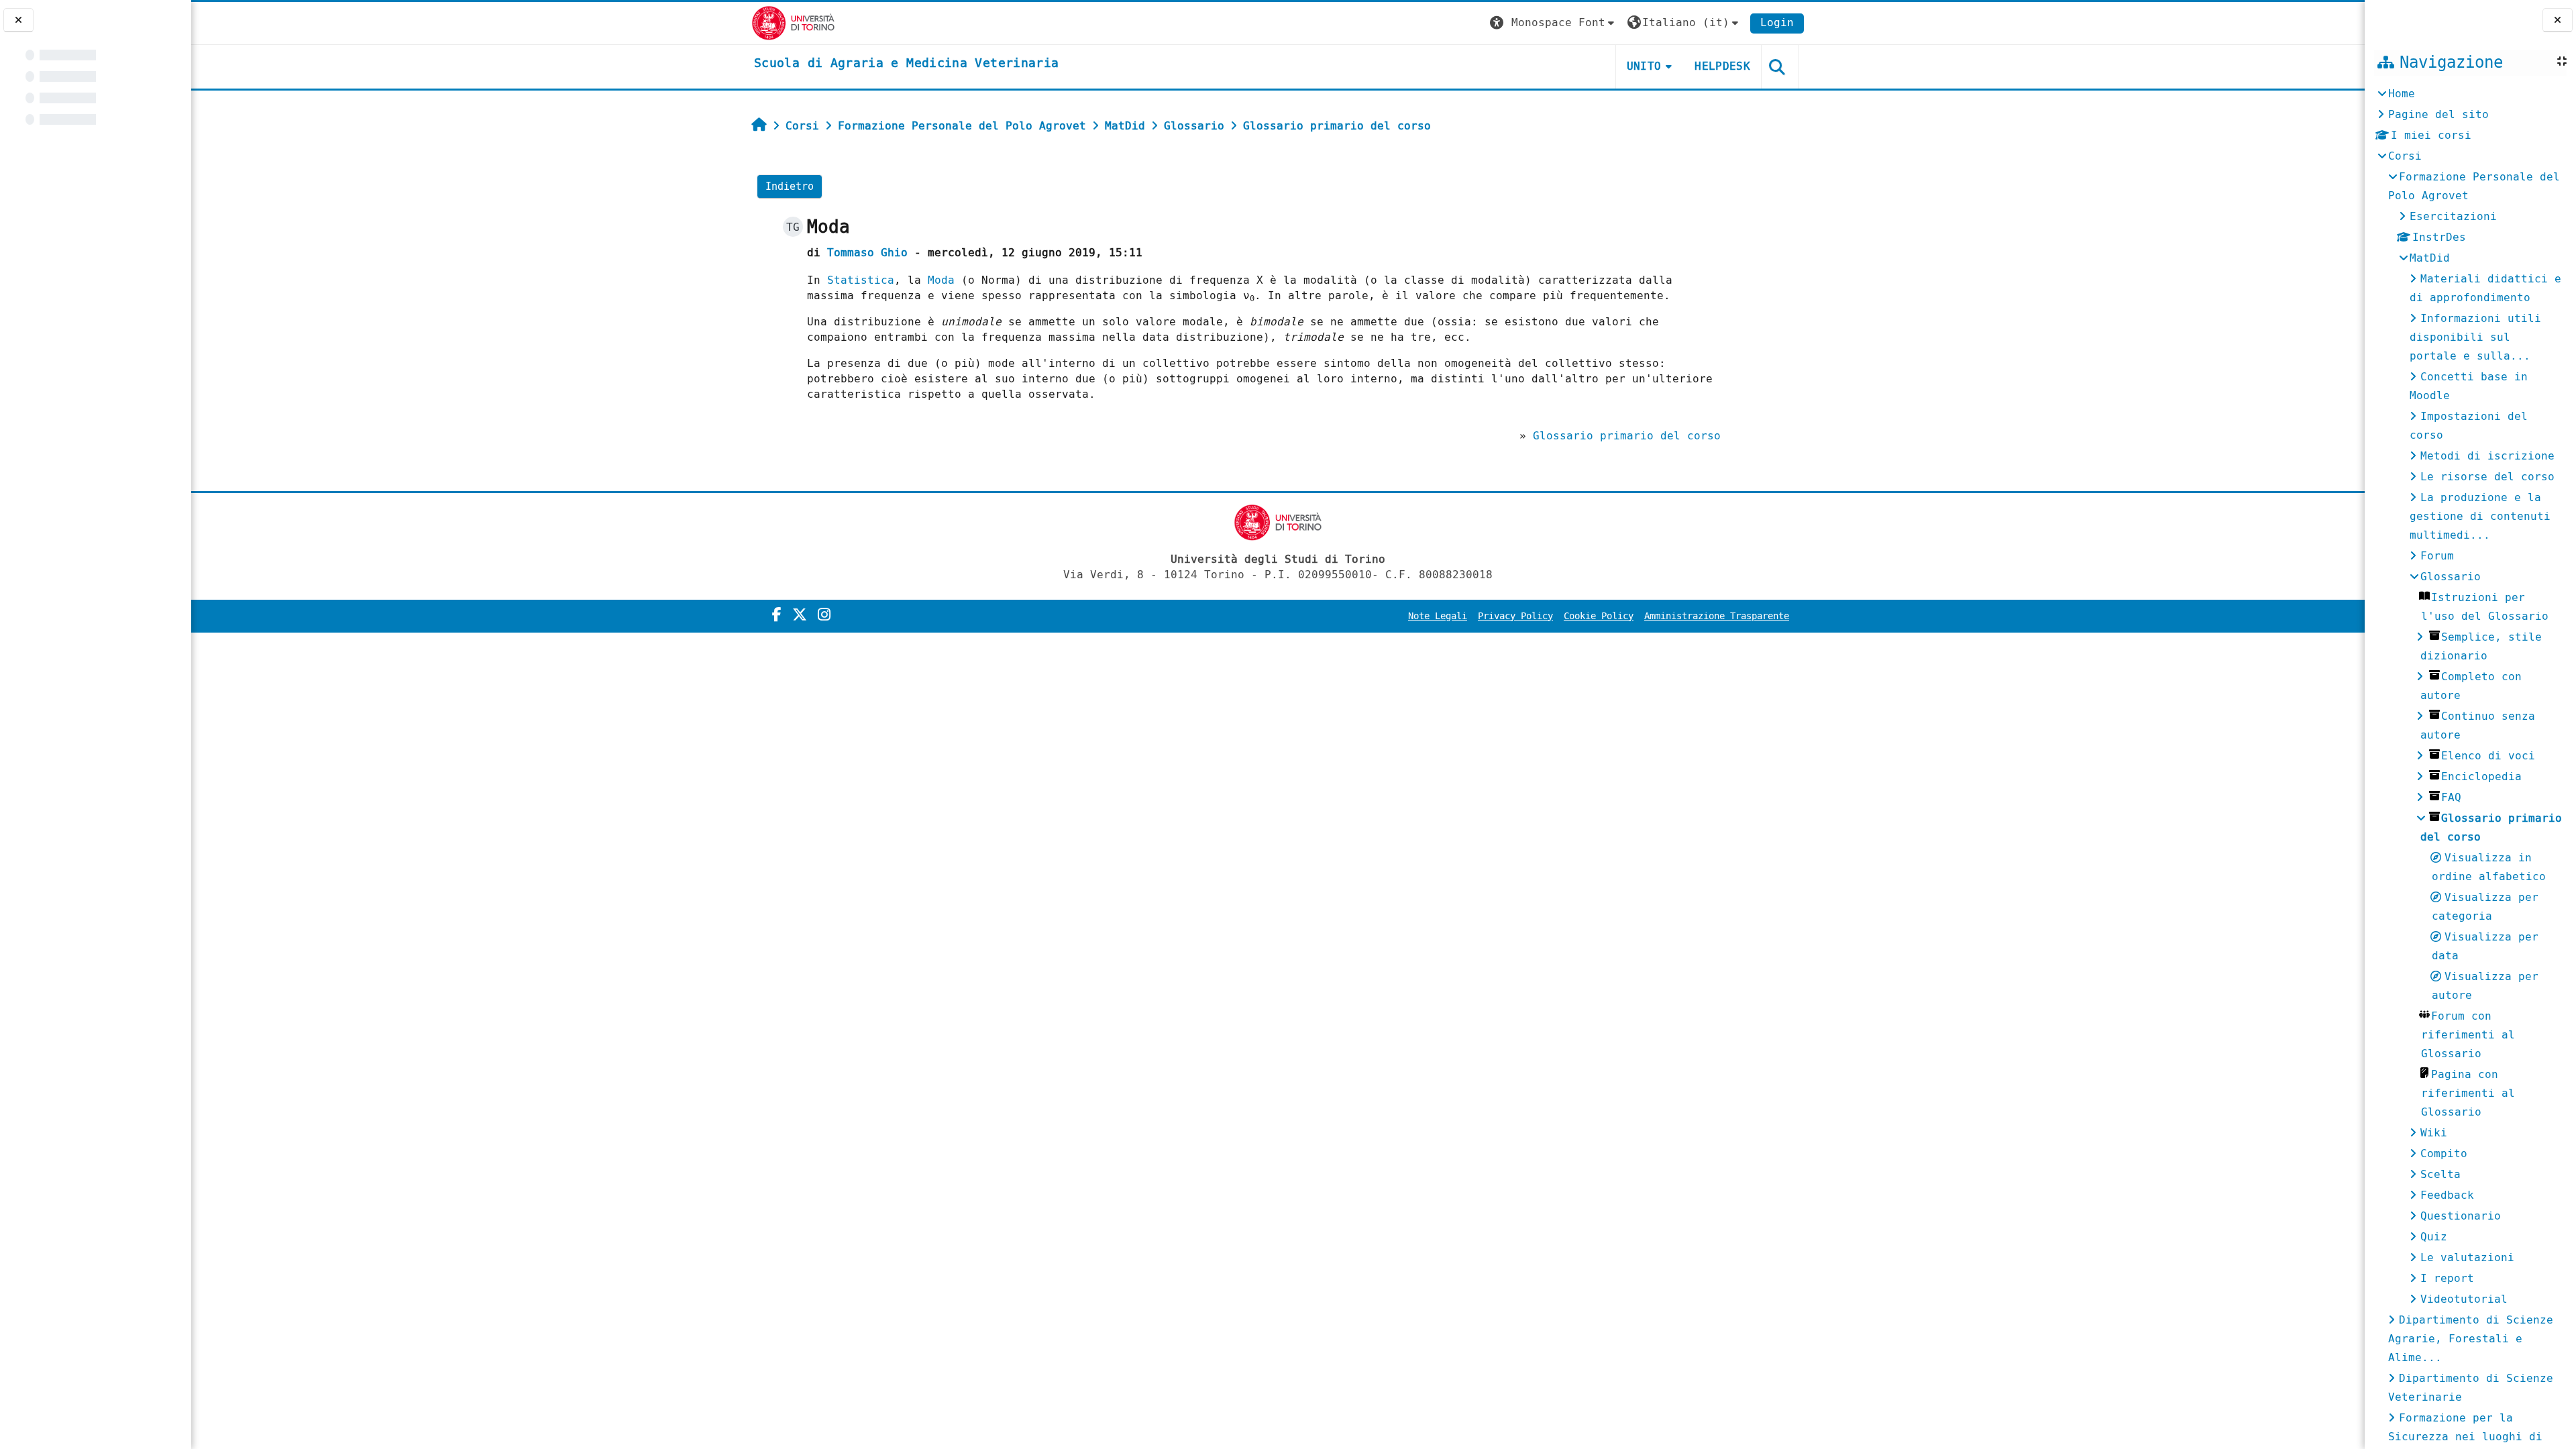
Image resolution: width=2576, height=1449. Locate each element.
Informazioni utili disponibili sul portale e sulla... (2475, 337)
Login (1777, 22)
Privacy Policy (1515, 616)
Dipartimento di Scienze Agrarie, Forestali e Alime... (2471, 1339)
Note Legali (1438, 616)
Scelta (2440, 1174)
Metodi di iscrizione (2487, 456)
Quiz (2434, 1237)
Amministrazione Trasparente (1717, 616)
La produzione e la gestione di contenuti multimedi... (2480, 516)
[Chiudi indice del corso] (18, 20)
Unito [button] (1644, 66)
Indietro (790, 186)
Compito (2444, 1153)
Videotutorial (2464, 1299)
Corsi (2405, 156)
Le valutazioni (2467, 1257)
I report (2447, 1278)
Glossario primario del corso (1627, 436)
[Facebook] (777, 615)
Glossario (2451, 577)
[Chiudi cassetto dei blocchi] (2558, 20)
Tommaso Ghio (867, 253)
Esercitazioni (2453, 216)
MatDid (2430, 258)
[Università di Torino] (793, 22)
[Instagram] (824, 615)
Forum (2437, 556)
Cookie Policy (1599, 616)
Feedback (2447, 1195)
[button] (1554, 23)
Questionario (2461, 1216)
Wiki (2434, 1133)
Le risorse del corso (2487, 477)
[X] (800, 615)
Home (2402, 94)
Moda (941, 280)
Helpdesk (1722, 66)
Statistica (861, 280)
